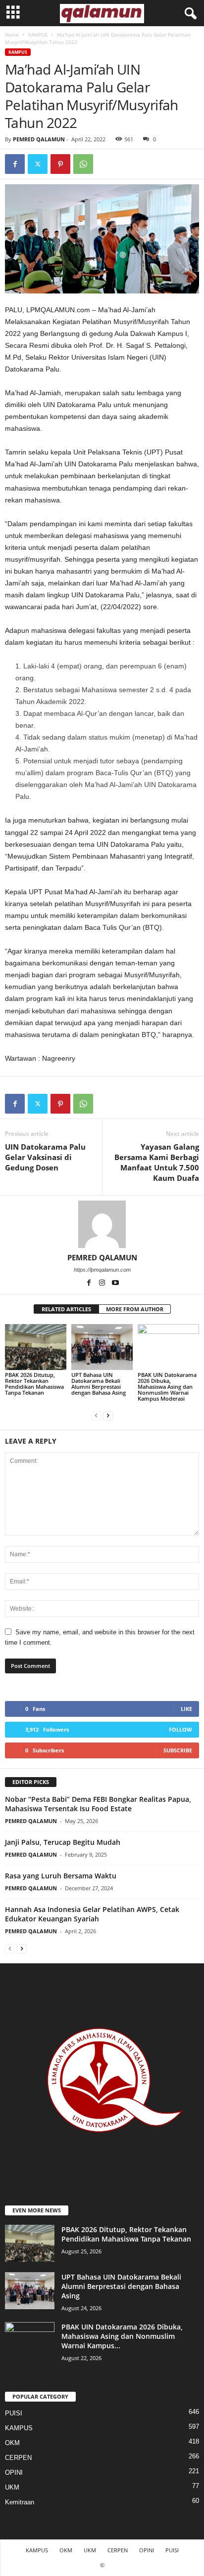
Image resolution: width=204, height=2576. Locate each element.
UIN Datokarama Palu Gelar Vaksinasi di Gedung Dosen (45, 1157)
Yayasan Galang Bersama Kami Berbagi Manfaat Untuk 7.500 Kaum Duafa (157, 1162)
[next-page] (108, 1415)
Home (12, 35)
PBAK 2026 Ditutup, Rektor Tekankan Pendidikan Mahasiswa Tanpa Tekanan (34, 1384)
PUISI (14, 2413)
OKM (12, 2443)
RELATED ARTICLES (66, 1309)
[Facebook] (15, 164)
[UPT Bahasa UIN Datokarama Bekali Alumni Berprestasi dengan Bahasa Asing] (102, 1347)
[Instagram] (103, 1284)
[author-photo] (102, 1224)
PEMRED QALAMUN (39, 139)
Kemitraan (20, 2502)
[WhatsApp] (83, 164)
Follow (180, 1729)
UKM (12, 2487)
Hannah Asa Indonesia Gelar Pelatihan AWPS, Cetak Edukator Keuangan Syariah (92, 1914)
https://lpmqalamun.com (102, 1270)
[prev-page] (96, 1415)
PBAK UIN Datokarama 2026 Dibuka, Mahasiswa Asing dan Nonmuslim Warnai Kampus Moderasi (167, 1387)
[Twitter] (38, 164)
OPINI (14, 2472)
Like (186, 1709)
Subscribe (178, 1750)
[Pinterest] (60, 164)
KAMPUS (38, 35)
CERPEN (18, 2458)
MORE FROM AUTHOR (135, 1309)
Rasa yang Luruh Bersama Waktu (61, 1876)
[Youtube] (115, 1284)
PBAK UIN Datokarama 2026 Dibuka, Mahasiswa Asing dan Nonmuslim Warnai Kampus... (122, 2336)
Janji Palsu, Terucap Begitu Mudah (63, 1842)
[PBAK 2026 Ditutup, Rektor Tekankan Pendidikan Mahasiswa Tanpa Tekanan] (36, 1347)
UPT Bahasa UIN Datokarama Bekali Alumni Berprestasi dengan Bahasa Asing (99, 1384)
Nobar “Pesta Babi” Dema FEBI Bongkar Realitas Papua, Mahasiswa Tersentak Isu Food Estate (98, 1804)
